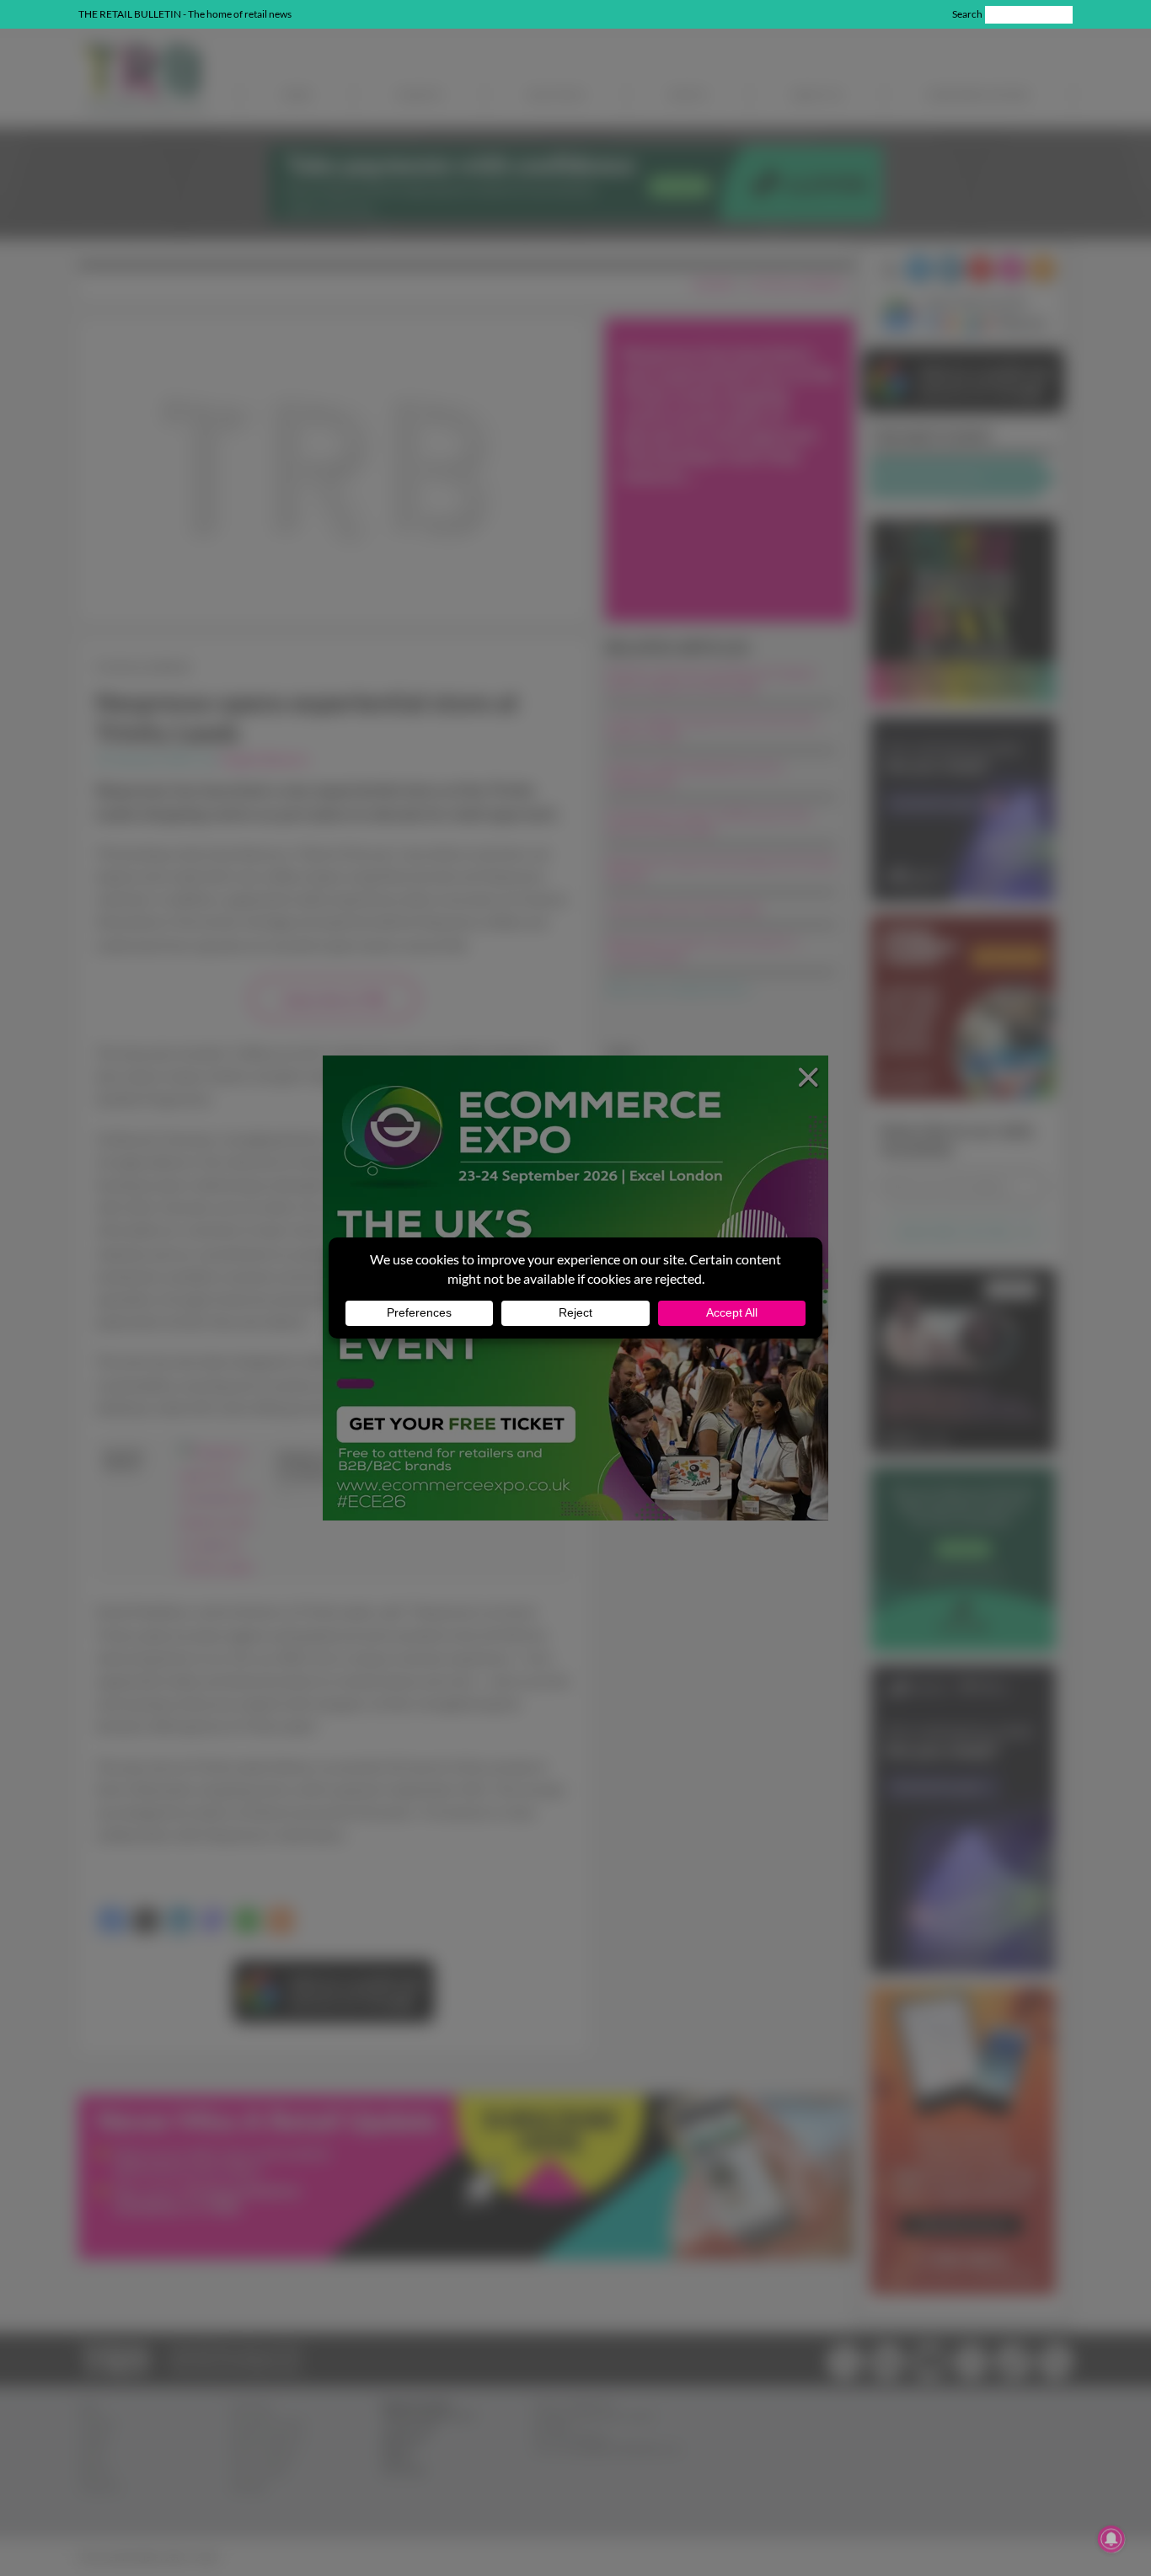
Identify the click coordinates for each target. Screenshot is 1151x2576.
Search (967, 14)
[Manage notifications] (1111, 2539)
